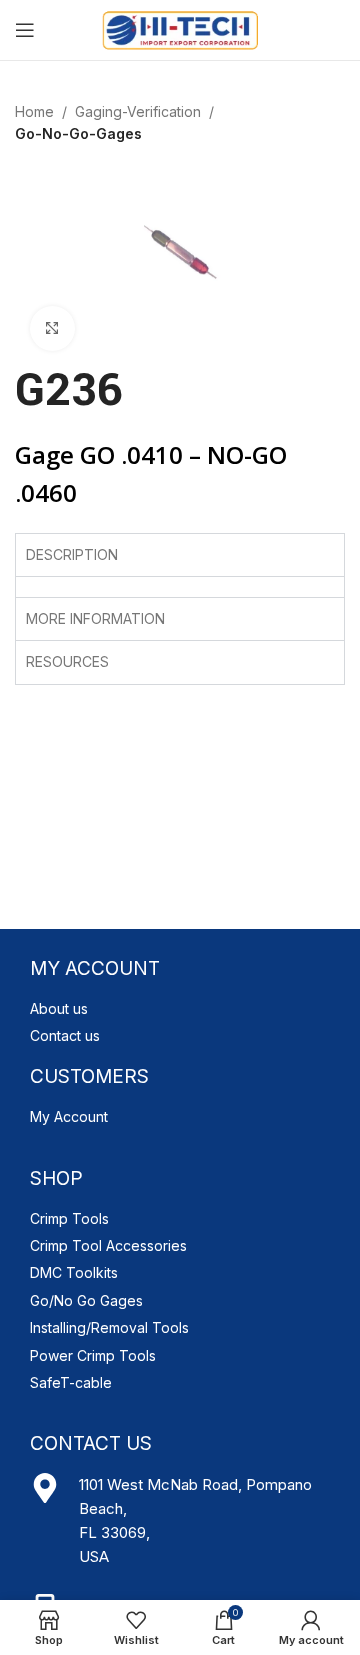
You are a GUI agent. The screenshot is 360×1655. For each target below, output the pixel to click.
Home (34, 111)
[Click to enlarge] (52, 328)
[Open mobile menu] (25, 30)
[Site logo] (180, 28)
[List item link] (180, 1009)
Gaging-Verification (138, 111)
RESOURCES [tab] (67, 661)
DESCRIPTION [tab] (72, 554)
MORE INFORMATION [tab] (95, 618)
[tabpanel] (180, 586)
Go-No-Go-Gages (78, 133)
